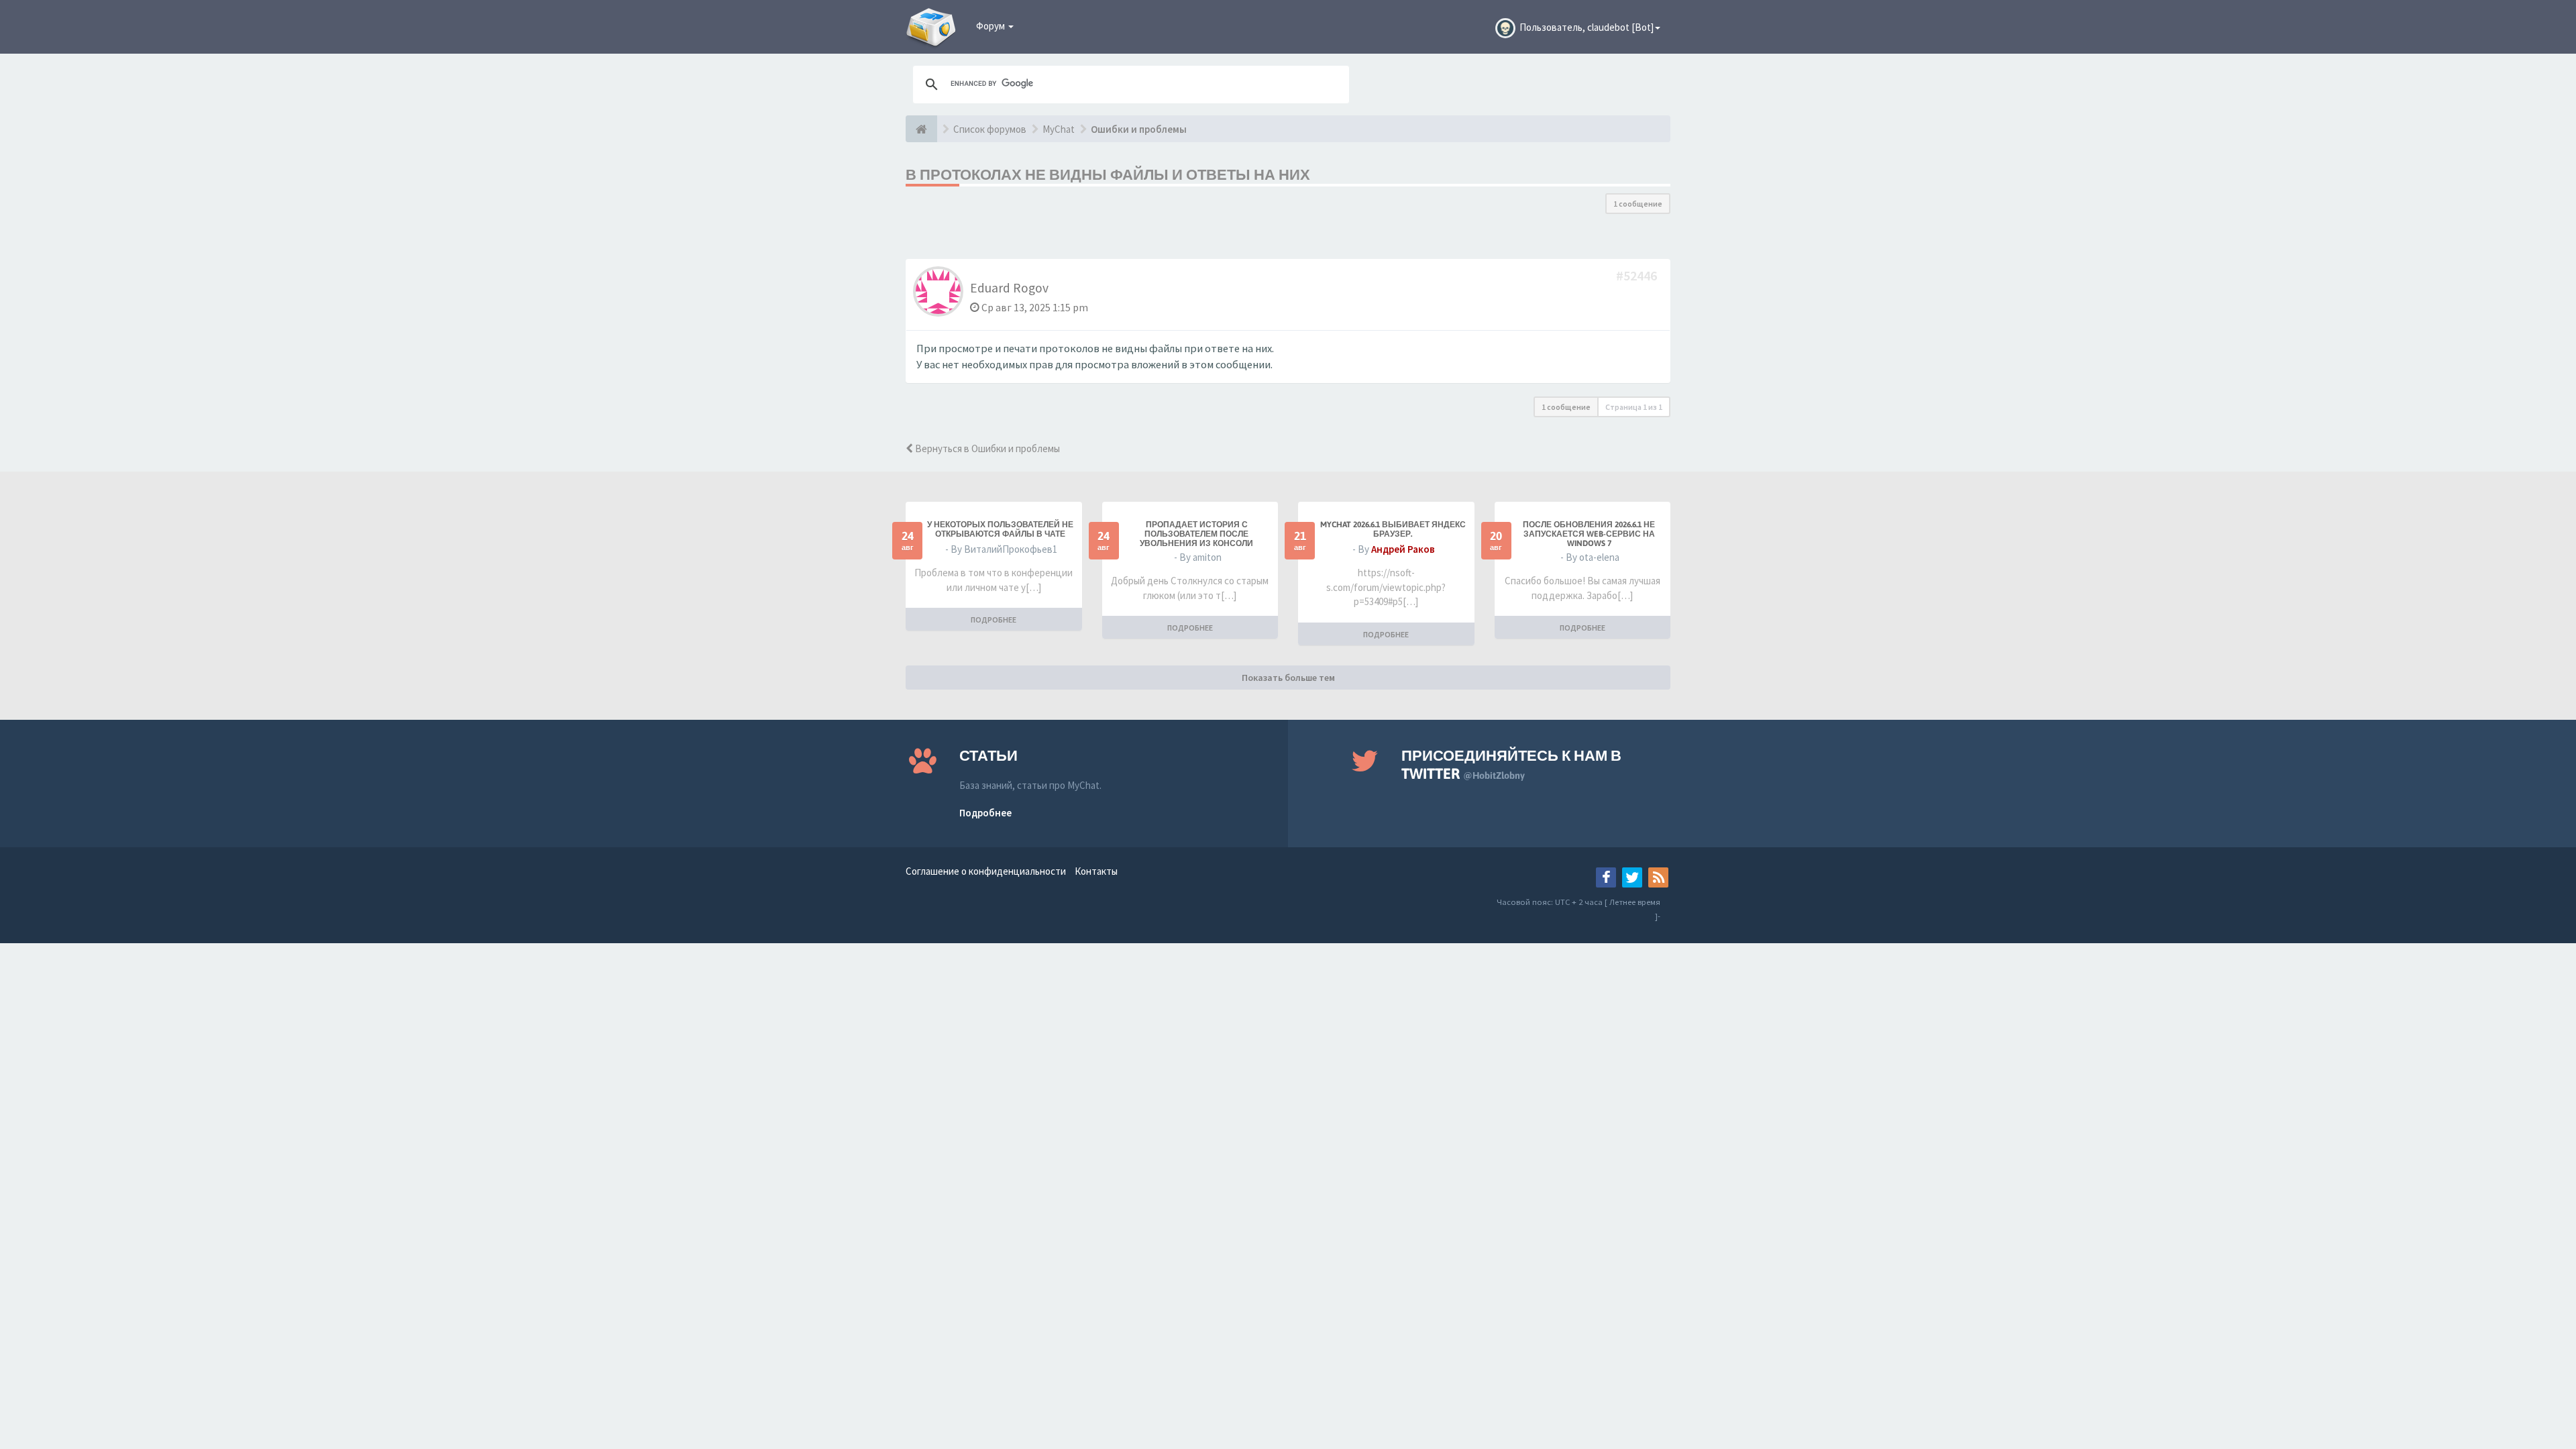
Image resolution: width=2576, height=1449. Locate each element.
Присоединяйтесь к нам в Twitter (1511, 764)
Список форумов (990, 129)
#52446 (1638, 275)
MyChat (1059, 129)
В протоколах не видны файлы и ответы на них (1108, 174)
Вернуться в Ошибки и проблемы (986, 448)
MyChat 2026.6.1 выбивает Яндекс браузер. (1393, 529)
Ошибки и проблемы (1139, 129)
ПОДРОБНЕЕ (994, 620)
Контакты (1096, 871)
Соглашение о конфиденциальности (986, 871)
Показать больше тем (1288, 678)
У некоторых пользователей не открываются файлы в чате (1000, 529)
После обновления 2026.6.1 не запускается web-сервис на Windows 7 (1589, 534)
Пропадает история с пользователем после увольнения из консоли (1196, 534)
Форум (991, 26)
